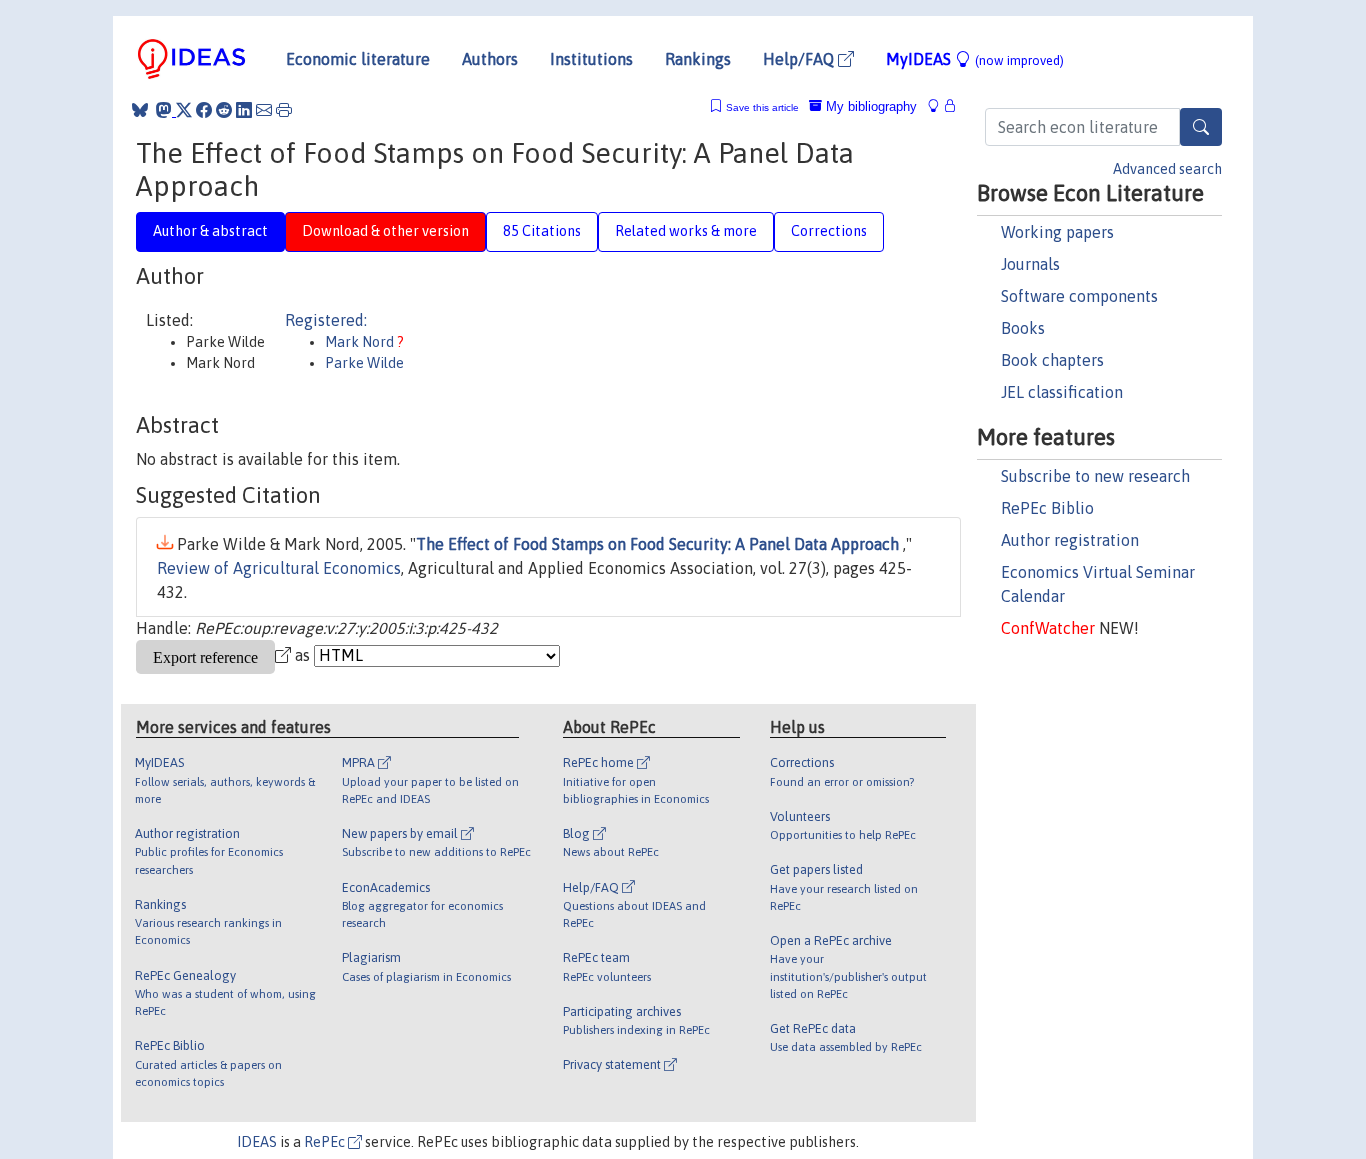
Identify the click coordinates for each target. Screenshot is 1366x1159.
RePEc (326, 1142)
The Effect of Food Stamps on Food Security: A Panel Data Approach (659, 544)
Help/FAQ (800, 59)
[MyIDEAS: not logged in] (939, 106)
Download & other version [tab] (385, 231)
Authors (490, 59)
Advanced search (1167, 169)
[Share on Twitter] (184, 110)
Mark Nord (361, 342)
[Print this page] (284, 110)
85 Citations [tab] (542, 231)
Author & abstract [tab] (210, 231)
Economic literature (358, 59)
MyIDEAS (975, 59)
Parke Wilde (364, 363)
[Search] (1201, 127)
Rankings (698, 59)
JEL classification (1062, 392)
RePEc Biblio (1047, 508)
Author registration (1070, 540)
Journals (1030, 264)
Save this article (762, 107)
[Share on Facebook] (204, 110)
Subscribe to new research (1095, 476)
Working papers (1057, 232)
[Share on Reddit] (224, 110)
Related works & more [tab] (686, 231)
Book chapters (1052, 360)
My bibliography (869, 106)
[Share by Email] (264, 110)
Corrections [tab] (829, 231)
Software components (1079, 296)
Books (1023, 328)
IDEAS (257, 1142)
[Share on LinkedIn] (244, 110)
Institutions (591, 59)
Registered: (326, 320)
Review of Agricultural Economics (279, 568)
